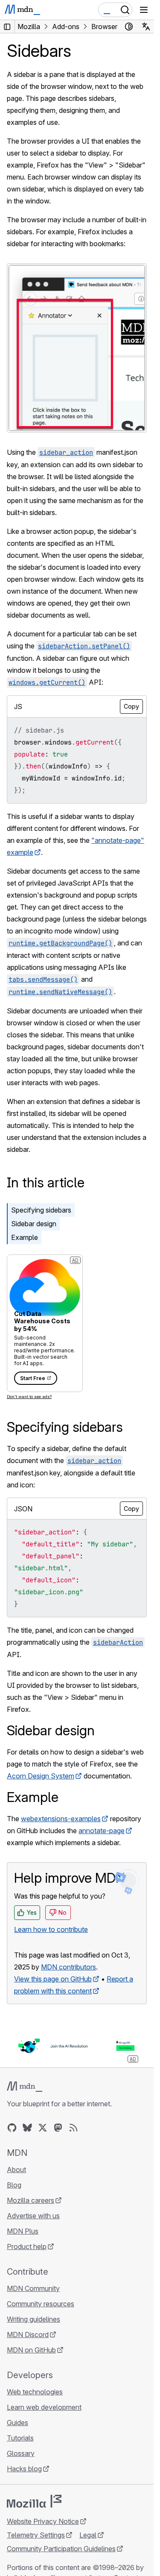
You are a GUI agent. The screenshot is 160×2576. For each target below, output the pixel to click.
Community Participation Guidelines (61, 2549)
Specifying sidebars (41, 1210)
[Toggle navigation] (144, 10)
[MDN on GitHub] (12, 2128)
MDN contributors (68, 1967)
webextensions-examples (61, 1819)
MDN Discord (28, 2335)
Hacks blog (24, 2469)
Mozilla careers (31, 2200)
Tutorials (20, 2438)
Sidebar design (34, 1224)
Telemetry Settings (36, 2535)
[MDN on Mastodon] (58, 2128)
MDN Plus (23, 2231)
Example (25, 1237)
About (16, 2170)
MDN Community (33, 2288)
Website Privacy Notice (43, 2521)
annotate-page (102, 1831)
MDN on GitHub (31, 2350)
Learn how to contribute (51, 1929)
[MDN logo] (25, 2087)
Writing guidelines (33, 2319)
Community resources (41, 2304)
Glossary (21, 2453)
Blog (14, 2185)
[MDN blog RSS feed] (73, 2128)
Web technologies (35, 2392)
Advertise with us (33, 2216)
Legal (88, 2535)
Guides (17, 2423)
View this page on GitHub (53, 1979)
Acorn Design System (41, 1776)
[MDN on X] (43, 2128)
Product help (27, 2246)
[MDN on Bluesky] (27, 2128)
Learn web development (44, 2407)
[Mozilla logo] (34, 2501)
